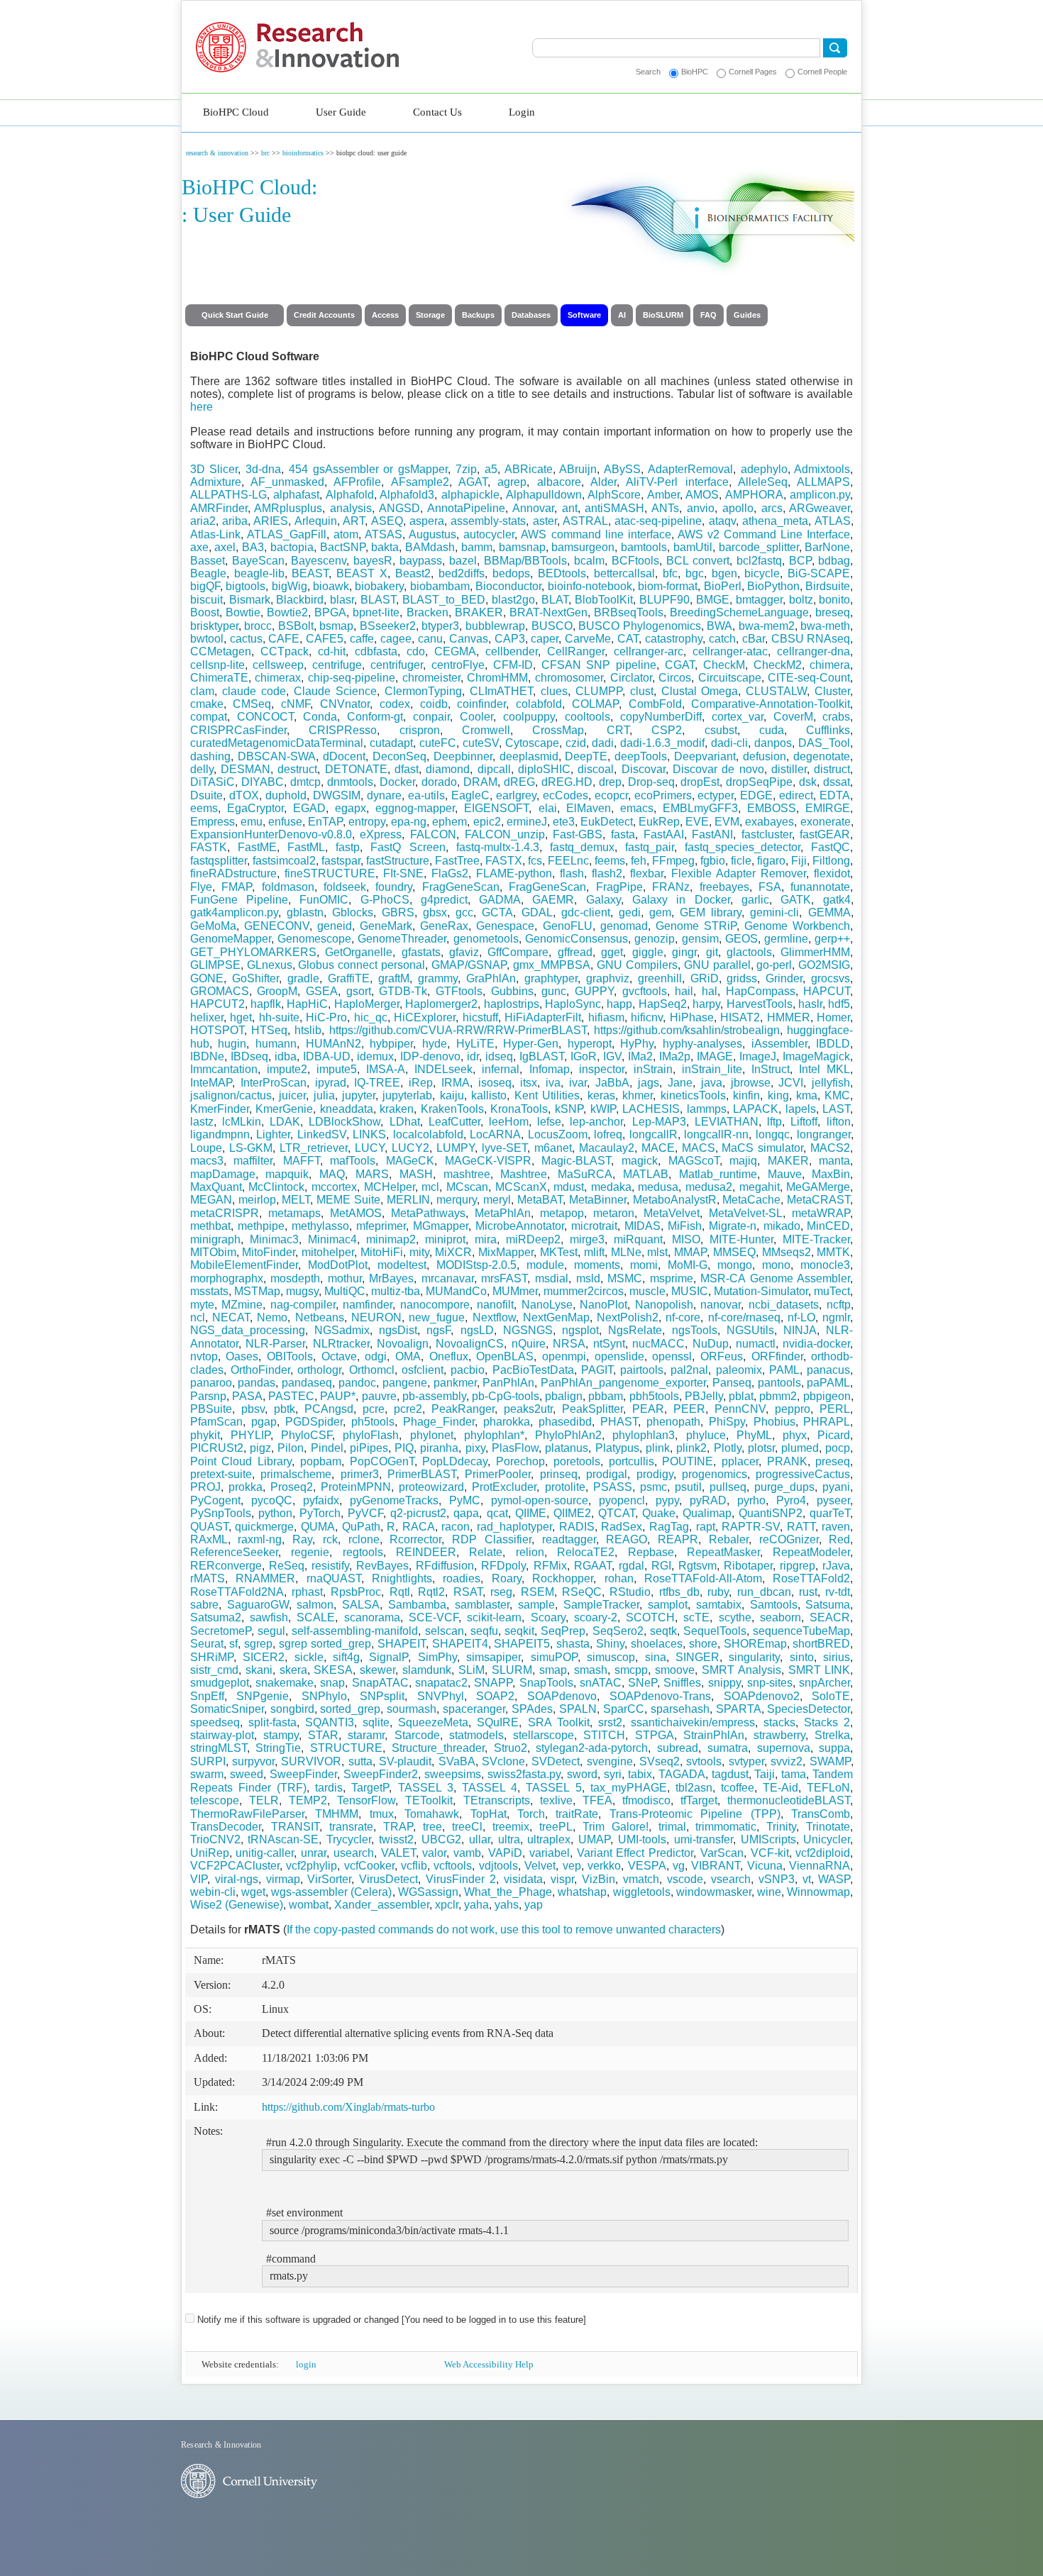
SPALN (578, 1709)
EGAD (309, 808)
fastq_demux (582, 847)
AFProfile (357, 482)
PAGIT (597, 1370)
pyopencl (622, 1500)
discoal (596, 769)
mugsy (302, 1291)
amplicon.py (820, 495)
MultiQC (345, 1291)
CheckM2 (778, 665)
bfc (670, 573)
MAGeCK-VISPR (488, 1161)
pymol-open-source (540, 1500)
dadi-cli (729, 743)
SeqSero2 (618, 1631)
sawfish (269, 1617)
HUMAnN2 (333, 1044)
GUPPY (594, 991)
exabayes (769, 822)
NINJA (800, 1330)
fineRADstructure (233, 873)
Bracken (427, 612)
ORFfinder (777, 1356)
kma (807, 1095)
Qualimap (707, 1513)
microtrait (594, 1226)
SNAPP (493, 1683)
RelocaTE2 (586, 1552)
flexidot (832, 873)
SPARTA (739, 1709)
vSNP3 (777, 1879)
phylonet (432, 1435)
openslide (619, 1356)
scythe (735, 1617)
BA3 (253, 547)
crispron (420, 730)
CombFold (655, 704)
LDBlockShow (344, 1122)
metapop (562, 1213)
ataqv (722, 521)
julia (324, 1095)
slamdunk (427, 1670)
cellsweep (278, 665)
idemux (375, 1056)
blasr (342, 600)
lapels (801, 1109)
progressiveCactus (803, 1474)
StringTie (278, 1748)
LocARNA (495, 1134)
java (712, 1083)
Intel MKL (824, 1069)
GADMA (500, 900)
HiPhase (692, 1017)
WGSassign (428, 1892)
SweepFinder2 (381, 1774)
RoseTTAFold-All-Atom (703, 1578)
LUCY (370, 1148)
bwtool (207, 639)
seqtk (663, 1631)
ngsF (438, 1330)
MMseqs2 (787, 1252)
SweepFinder (303, 1774)
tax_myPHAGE (629, 1788)
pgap (264, 1422)
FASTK (209, 847)
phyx (795, 1435)
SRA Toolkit (559, 1722)
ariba (235, 521)
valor (434, 1853)
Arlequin (316, 521)
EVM (727, 822)
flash (572, 873)
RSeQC (582, 1592)
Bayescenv (319, 561)
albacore (559, 482)
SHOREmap (755, 1644)
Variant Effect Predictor (635, 1853)
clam (202, 691)
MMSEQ (734, 1252)
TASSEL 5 (553, 1788)
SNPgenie (263, 1696)
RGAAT (593, 1566)
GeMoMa (213, 926)
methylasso (320, 1226)
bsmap (336, 626)
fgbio (713, 861)
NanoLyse (547, 1305)
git (712, 952)
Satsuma (828, 1605)
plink (658, 1448)
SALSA (361, 1605)
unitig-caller (265, 1853)
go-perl (774, 965)
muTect (832, 1291)
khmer (638, 1095)
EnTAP (325, 822)
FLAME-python (514, 873)
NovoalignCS (470, 1344)
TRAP (398, 1827)
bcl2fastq (759, 561)
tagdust (730, 1774)
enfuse (285, 822)
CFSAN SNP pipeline (599, 665)
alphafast (296, 495)
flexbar (647, 873)
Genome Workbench (797, 926)
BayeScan (258, 561)
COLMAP (595, 704)
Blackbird (300, 600)
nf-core (683, 1317)
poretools (577, 1461)
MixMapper (506, 1252)
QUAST (209, 1527)
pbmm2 (778, 1396)
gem (660, 912)
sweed (247, 1774)
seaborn (780, 1617)
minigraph (215, 1239)
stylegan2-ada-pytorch (592, 1748)
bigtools (245, 586)
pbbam (606, 1396)
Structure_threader (438, 1748)
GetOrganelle (359, 952)
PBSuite (211, 1409)
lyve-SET (504, 1148)
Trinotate (828, 1827)
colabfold (539, 704)
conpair (431, 717)
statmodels (476, 1735)
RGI (661, 1566)
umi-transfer (703, 1839)
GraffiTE (349, 978)
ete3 (564, 822)
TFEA (597, 1800)
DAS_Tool (824, 743)
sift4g (346, 1657)
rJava (836, 1566)
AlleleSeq (763, 482)
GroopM (277, 991)
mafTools (353, 1161)
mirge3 (587, 1239)
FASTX (504, 861)
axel (225, 547)
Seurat (207, 1644)
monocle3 (825, 1265)
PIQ (404, 1448)
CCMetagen (221, 651)
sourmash (412, 1709)
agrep (512, 482)
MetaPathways (428, 1213)
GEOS (741, 939)
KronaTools (519, 1109)
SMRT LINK (819, 1670)
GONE (207, 978)
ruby (718, 1592)
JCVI (791, 1083)
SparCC (624, 1709)
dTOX (244, 795)
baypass (421, 561)
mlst (657, 1252)
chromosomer (569, 678)
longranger (824, 1134)
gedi (630, 912)
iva (553, 1083)
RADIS (577, 1527)
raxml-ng (260, 1539)
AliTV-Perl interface (677, 482)
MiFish (685, 1226)
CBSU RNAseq (811, 639)
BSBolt (296, 626)
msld (588, 1278)
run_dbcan (764, 1592)
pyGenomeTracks (394, 1500)
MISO (686, 1239)
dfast (407, 769)
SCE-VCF (434, 1617)
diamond (448, 769)
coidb (434, 704)
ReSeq (287, 1566)
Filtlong (831, 861)
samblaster (482, 1605)
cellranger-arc (649, 651)
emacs (637, 808)
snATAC (601, 1683)
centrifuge (337, 665)
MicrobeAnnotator (520, 1226)
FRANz (671, 887)
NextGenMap (556, 1317)
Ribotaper (748, 1566)
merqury (457, 1200)
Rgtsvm (697, 1566)
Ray (302, 1539)
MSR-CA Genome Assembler (775, 1278)
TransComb (821, 1814)
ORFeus (722, 1356)
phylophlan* (494, 1435)
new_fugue (437, 1317)
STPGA (655, 1735)
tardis (329, 1788)
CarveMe (588, 639)
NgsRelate (635, 1330)
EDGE (756, 795)
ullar (480, 1839)
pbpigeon (827, 1396)
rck (330, 1539)
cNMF (296, 704)
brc (265, 153)
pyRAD (708, 1500)
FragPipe (619, 887)
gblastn (305, 912)
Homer (833, 1017)
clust (642, 691)
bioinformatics (303, 153)
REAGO (627, 1539)
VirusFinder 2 (461, 1879)
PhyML (754, 1435)
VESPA (647, 1866)
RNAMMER (265, 1578)
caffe (362, 639)
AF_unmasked (287, 482)
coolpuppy (529, 717)
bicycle (762, 573)
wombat (309, 1905)
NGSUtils (750, 1330)
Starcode (417, 1735)
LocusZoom (558, 1134)
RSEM (537, 1592)
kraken (397, 1109)
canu (430, 639)
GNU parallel (717, 965)
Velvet (540, 1866)
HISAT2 (740, 1017)
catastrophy (674, 639)
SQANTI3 (330, 1722)
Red (839, 1539)
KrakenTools (452, 1109)
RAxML (209, 1539)
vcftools (453, 1866)
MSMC (625, 1278)
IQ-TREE (377, 1083)
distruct (832, 769)
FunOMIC (324, 900)
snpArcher (824, 1683)
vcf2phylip (311, 1866)
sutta (360, 1761)
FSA (770, 887)
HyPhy (637, 1044)
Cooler (476, 717)
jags (649, 1083)
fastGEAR (825, 834)
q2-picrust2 (418, 1513)
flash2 (607, 873)
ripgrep (798, 1566)
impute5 (337, 1069)
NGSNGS (528, 1330)
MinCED (828, 1226)
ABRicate (529, 469)
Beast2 (413, 573)
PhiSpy (727, 1422)
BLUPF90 (664, 600)
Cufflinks (828, 730)
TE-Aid (780, 1788)
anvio (701, 508)
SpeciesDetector (809, 1709)
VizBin (598, 1879)
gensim (700, 939)
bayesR (373, 561)
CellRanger (576, 651)
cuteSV (481, 743)
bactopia (292, 547)
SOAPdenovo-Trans (660, 1696)
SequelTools (715, 1631)
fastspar (341, 861)
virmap (283, 1879)
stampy (281, 1735)
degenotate (822, 756)
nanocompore (435, 1305)
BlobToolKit (604, 600)
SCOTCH (650, 1617)
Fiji (799, 861)
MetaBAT (540, 1200)
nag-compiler (303, 1305)
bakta (385, 547)
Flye (201, 887)
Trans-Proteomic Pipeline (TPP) (695, 1814)
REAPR (678, 1539)
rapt (706, 1527)
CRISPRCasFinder (238, 730)
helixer (207, 1017)
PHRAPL (827, 1422)
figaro (771, 861)
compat (209, 717)
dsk (808, 782)
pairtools (642, 1370)
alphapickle (470, 495)
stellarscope (543, 1735)
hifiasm (606, 1017)
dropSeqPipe (759, 782)
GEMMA (829, 912)
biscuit (206, 600)
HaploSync (573, 1004)
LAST (836, 1109)
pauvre (379, 1396)
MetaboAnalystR (675, 1200)
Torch (531, 1814)
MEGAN (211, 1200)
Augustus (432, 534)
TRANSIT (295, 1827)
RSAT (468, 1592)
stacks (779, 1722)
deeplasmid (529, 756)
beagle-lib (259, 573)
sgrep (258, 1644)
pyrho (751, 1500)
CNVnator (345, 704)
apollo (738, 508)
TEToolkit (429, 1800)
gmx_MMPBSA (552, 965)
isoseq (495, 1083)
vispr (562, 1879)
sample (536, 1605)
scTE (696, 1617)
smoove (675, 1670)
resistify (330, 1566)
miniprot (445, 1239)
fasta (623, 834)
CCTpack (285, 651)
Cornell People (822, 72)
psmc (653, 1487)
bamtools (644, 547)
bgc (695, 573)
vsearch (731, 1879)
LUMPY (456, 1148)
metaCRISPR (225, 1213)
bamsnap (522, 547)
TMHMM (337, 1814)
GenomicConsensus (576, 939)
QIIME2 (572, 1513)
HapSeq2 (663, 1004)
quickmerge (264, 1527)
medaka (611, 1187)
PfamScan (216, 1422)
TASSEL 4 (490, 1788)
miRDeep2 (533, 1239)
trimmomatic (726, 1827)
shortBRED (821, 1644)
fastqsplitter (219, 861)
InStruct (771, 1069)
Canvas (469, 639)
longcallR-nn (716, 1134)
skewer (377, 1670)
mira (486, 1239)
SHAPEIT (402, 1644)
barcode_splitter (759, 547)
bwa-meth (825, 626)
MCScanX (521, 1187)
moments (597, 1265)
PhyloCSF (307, 1435)
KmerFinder (220, 1109)
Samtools (774, 1605)
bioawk (331, 586)
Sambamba (417, 1605)
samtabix (719, 1605)
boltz (801, 600)
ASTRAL (585, 521)
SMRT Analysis (741, 1670)
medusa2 (709, 1187)
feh (639, 861)
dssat (837, 782)
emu (252, 822)
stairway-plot (222, 1735)
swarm (207, 1774)
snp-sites (770, 1683)
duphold (286, 795)
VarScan (722, 1853)
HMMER (789, 1017)
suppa (834, 1748)
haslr (810, 1004)
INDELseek (443, 1069)
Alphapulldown (544, 495)
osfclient (423, 1370)
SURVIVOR (311, 1761)
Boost (205, 612)
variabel (550, 1853)
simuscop (611, 1657)
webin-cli (213, 1892)
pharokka (507, 1422)
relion (530, 1552)
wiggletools (642, 1892)
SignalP (388, 1657)
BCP (800, 561)
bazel (463, 561)
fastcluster (767, 834)
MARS (372, 1174)
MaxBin (831, 1174)
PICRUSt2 (217, 1448)
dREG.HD (567, 782)
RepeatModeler (811, 1552)
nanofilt (495, 1305)
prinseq (559, 1474)
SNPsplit (382, 1696)
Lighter (273, 1134)
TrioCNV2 (215, 1839)
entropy (367, 822)
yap (534, 1905)
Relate (486, 1552)
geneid (335, 926)
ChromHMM (497, 678)
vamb (467, 1853)
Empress (213, 822)
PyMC (465, 1500)
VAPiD (505, 1853)
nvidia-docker (816, 1344)
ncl (198, 1317)
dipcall (494, 769)
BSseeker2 (388, 626)
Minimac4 (332, 1239)
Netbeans (320, 1317)
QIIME (531, 1513)
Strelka (832, 1735)
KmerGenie (284, 1109)
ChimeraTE (219, 678)
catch (722, 639)
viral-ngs (237, 1879)
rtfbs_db (679, 1592)
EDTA (835, 795)
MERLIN (408, 1200)
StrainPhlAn (714, 1735)
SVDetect (556, 1761)
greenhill (660, 978)
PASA (247, 1396)
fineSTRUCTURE (330, 873)
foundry (394, 887)
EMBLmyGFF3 (700, 808)
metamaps (294, 1213)
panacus (828, 1370)
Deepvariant (705, 756)
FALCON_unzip (505, 834)
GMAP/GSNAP (469, 965)
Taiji (765, 1774)
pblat (741, 1396)
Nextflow (494, 1317)
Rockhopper (563, 1578)
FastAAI (664, 834)
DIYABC (263, 782)
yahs (507, 1905)
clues (554, 691)
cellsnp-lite (217, 665)
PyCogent (215, 1500)
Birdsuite (828, 586)
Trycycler (349, 1839)
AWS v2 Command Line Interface (764, 534)
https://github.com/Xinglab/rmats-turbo (348, 2107)
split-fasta (272, 1722)
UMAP (594, 1839)
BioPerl (723, 586)
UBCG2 (441, 1839)
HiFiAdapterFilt (543, 1017)
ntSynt (609, 1344)
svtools (704, 1761)
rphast (307, 1592)
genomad (624, 926)
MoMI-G (688, 1265)
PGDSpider (314, 1422)
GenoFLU (568, 926)
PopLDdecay (455, 1461)
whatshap (582, 1892)
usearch (354, 1853)
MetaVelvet (672, 1213)
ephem (449, 822)
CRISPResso (343, 730)
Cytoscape (532, 743)
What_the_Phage (508, 1892)
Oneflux (449, 1356)
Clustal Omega (700, 691)
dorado (439, 782)
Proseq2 (292, 1487)
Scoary (548, 1617)
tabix (640, 1774)
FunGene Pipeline (239, 900)
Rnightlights (402, 1578)
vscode (685, 1879)
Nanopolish (664, 1305)
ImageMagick (816, 1056)
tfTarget (699, 1800)
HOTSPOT (217, 1030)
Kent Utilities (547, 1095)
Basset (208, 561)
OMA (408, 1356)
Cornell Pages (753, 72)
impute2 (287, 1069)
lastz (202, 1122)
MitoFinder (269, 1252)
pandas (256, 1383)
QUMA (318, 1527)
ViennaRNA (819, 1866)
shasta (573, 1644)
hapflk (266, 1004)
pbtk (285, 1409)
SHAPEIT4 (460, 1644)
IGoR (584, 1056)
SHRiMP (212, 1657)
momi (644, 1265)
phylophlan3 (644, 1435)
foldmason (288, 887)
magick (640, 1161)
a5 (491, 469)
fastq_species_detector (743, 847)
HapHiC (307, 1004)
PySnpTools (221, 1513)
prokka (245, 1487)
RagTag (669, 1527)
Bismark (250, 600)
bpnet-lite (376, 612)
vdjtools (498, 1866)
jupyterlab (407, 1095)
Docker (397, 782)
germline (786, 939)
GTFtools (459, 991)
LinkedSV (322, 1134)
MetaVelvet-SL (746, 1213)
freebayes (724, 887)
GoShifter (255, 978)
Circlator (631, 678)
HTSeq (269, 1030)
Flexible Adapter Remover (739, 873)
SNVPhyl (441, 1696)
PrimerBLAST (422, 1474)
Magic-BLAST (576, 1161)
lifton (839, 1122)
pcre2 (408, 1409)
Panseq (732, 1383)
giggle (648, 952)
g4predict (444, 900)
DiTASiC (213, 782)
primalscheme (296, 1474)
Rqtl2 (431, 1592)
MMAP (690, 1252)
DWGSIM (337, 795)
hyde (435, 1044)
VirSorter (329, 1879)
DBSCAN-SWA (277, 756)
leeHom (509, 1122)
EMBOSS (772, 808)
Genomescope (314, 939)
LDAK (285, 1122)
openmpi (564, 1356)
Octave (339, 1356)
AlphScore (614, 495)
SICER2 (264, 1657)
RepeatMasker (723, 1552)
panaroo (211, 1383)
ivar (578, 1083)
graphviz (608, 978)
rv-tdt (838, 1592)
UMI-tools (642, 1839)
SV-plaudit (405, 1761)
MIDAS (642, 1226)
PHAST (619, 1422)
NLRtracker (341, 1344)
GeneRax (444, 926)
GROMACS (220, 991)
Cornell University (217, 37)
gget (612, 952)
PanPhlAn (508, 1383)
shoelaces (657, 1644)
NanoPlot (603, 1305)
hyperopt (590, 1044)
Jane (680, 1083)
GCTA (497, 912)
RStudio (630, 1592)
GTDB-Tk (403, 991)
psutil (688, 1487)
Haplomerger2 (441, 1004)
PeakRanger (463, 1409)
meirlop (257, 1200)
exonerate (826, 822)
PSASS (613, 1487)
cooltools (587, 717)
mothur (345, 1278)
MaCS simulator (762, 1148)
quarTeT (830, 1513)
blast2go (513, 600)
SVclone (503, 1761)
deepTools (641, 756)
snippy (724, 1683)
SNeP (642, 1683)
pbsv (253, 1409)
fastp (348, 847)
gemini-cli (774, 912)
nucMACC (658, 1344)
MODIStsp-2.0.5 (476, 1265)
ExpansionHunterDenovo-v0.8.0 (271, 834)
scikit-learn (494, 1617)
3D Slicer (214, 469)
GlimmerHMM (815, 952)
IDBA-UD (327, 1056)
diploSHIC (544, 769)
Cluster (832, 691)
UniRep (210, 1853)
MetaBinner (598, 1200)
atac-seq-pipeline (658, 521)
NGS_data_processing (248, 1330)
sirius (837, 1657)
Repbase (651, 1552)
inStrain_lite (712, 1069)
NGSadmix (342, 1330)
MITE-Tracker (816, 1239)
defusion (765, 756)
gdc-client (586, 912)
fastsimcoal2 (284, 861)
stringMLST (219, 1748)
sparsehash (680, 1709)
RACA (419, 1527)
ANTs (665, 508)
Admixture (216, 482)
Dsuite (206, 795)
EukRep (659, 822)
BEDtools (562, 573)
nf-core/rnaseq (744, 1317)
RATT (801, 1527)
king (778, 1095)
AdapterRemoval (690, 469)
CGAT (680, 665)
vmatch (641, 1879)
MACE (658, 1148)
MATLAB (646, 1174)
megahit (760, 1187)
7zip (466, 469)
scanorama (372, 1617)
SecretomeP (221, 1631)
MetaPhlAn (503, 1213)
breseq (833, 612)
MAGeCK (410, 1161)
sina (656, 1657)
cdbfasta (376, 651)
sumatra (728, 1748)
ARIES (271, 521)
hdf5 (839, 1004)
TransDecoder (226, 1827)
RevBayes (382, 1566)
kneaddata (347, 1109)
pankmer (455, 1383)
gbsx (435, 912)
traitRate (577, 1814)
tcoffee (738, 1788)
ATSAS (383, 534)
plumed (800, 1448)
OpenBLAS (505, 1356)
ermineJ (527, 822)
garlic (755, 900)
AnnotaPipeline (466, 508)
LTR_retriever (314, 1148)
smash (591, 1670)
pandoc (357, 1383)
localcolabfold (428, 1134)
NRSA (569, 1344)
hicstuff (480, 1017)
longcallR (653, 1134)
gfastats (421, 952)
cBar (754, 639)
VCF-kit (770, 1853)
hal (710, 991)
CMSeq (252, 704)
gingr (684, 952)
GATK (796, 900)
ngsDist (398, 1330)
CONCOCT (265, 717)
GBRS (398, 912)
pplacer (740, 1461)
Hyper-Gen (531, 1044)
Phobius (774, 1422)
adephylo (764, 469)
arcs (772, 508)
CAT (628, 639)
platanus (567, 1448)
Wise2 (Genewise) (237, 1905)
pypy (667, 1500)
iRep (421, 1083)
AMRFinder (219, 508)
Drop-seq (651, 782)
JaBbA (612, 1083)
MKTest (559, 1252)
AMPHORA (754, 495)
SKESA (333, 1670)
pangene (405, 1383)
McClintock (276, 1187)
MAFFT (302, 1161)
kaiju (452, 1095)
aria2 (203, 521)
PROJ (205, 1487)
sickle (309, 1657)
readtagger (569, 1539)
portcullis (631, 1461)
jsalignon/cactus (231, 1095)
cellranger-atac (730, 651)
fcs (535, 861)
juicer (292, 1095)
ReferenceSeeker (234, 1552)
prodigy (655, 1474)
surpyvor (253, 1761)
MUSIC (690, 1291)
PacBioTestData (533, 1370)
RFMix (550, 1566)
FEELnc (568, 861)
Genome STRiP (696, 926)
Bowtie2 (287, 612)
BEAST (310, 573)
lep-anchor (596, 1122)
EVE (697, 822)
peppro (793, 1409)
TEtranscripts (497, 1800)
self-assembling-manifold (355, 1631)
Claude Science (335, 691)
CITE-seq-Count (809, 678)
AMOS (702, 495)
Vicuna (765, 1866)
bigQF (205, 586)
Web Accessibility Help (489, 2364)
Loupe (206, 1148)
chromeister (431, 678)
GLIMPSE (215, 965)
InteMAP (211, 1083)
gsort (359, 991)
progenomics (714, 1474)
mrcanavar (448, 1278)
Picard (834, 1435)
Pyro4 (791, 1500)
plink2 (691, 1448)
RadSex (622, 1527)
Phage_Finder (439, 1422)
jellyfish (831, 1083)
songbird (292, 1709)
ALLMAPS (823, 482)
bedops (511, 573)
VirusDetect (388, 1879)
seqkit (519, 1631)
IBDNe (207, 1056)
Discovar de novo (718, 769)
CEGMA (455, 651)
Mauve (785, 1174)
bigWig (289, 586)
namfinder (368, 1305)
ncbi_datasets (784, 1305)
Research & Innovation (302, 29)
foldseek (345, 887)
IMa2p (675, 1056)
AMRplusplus (288, 508)
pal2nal (689, 1370)
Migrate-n (733, 1226)
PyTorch (320, 1513)
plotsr (761, 1448)
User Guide (341, 112)
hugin (232, 1044)
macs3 (207, 1161)
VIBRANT (716, 1866)
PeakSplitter (592, 1409)
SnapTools (546, 1683)
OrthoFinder (260, 1370)
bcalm (589, 561)
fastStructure (398, 861)
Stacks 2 (827, 1722)
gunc (554, 991)
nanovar (721, 1305)
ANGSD (399, 508)
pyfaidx (321, 1500)
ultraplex (549, 1839)
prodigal (607, 1474)
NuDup (711, 1344)
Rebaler (729, 1539)
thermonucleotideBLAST (789, 1800)
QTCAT (617, 1513)
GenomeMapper (231, 939)
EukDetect (607, 822)
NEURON (376, 1317)
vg (679, 1866)
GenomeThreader (402, 939)
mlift (594, 1252)
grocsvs (830, 978)
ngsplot (580, 1330)
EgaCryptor (255, 808)
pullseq (728, 1487)
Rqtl (400, 1592)
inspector (602, 1069)
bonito (834, 600)
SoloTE (831, 1696)
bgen (724, 573)
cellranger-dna (813, 651)
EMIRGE (828, 808)
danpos (773, 743)
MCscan (467, 1187)
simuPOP (554, 1657)
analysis (351, 508)
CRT (618, 730)
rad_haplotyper (514, 1527)
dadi (603, 743)
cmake (207, 704)
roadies (462, 1578)
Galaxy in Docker (681, 900)
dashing (210, 756)
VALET (398, 1853)
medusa (658, 1187)
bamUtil (693, 547)
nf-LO (801, 1317)
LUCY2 (410, 1148)
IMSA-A (386, 1069)
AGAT (473, 482)
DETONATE (356, 769)
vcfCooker (369, 1866)
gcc (464, 912)
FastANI (712, 834)
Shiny (610, 1644)
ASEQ (387, 521)
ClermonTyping (423, 691)
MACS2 (830, 1148)
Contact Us (437, 112)
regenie (310, 1552)
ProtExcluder (504, 1487)
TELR (264, 1800)
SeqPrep (563, 1631)
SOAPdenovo (562, 1696)
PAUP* (338, 1396)
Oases (242, 1356)
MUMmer (515, 1291)
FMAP (237, 887)
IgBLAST (542, 1056)
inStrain (653, 1069)
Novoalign (403, 1344)
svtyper (746, 1761)
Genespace (505, 926)
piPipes (369, 1448)
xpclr (447, 1905)
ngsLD (477, 1330)
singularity (754, 1657)
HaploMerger (367, 1004)
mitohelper (328, 1252)
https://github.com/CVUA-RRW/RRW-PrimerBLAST (458, 1030)
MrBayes (391, 1278)
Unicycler (827, 1839)
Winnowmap (818, 1892)
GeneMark (386, 926)
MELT (296, 1200)
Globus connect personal (362, 965)
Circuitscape (730, 678)
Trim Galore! (616, 1827)
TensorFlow (366, 1800)
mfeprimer (381, 1226)
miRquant (638, 1239)
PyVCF (365, 1513)
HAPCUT (827, 991)
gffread (575, 952)
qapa (466, 1513)
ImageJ (758, 1056)
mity (419, 1252)
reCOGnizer (789, 1539)
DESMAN (245, 769)
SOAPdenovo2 (762, 1696)
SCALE (316, 1617)
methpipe (261, 1226)
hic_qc (371, 1017)
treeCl (467, 1827)
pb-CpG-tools (506, 1396)
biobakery (379, 586)
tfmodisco (646, 1800)
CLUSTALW (776, 691)
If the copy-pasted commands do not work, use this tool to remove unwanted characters (504, 1930)
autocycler (489, 534)
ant (570, 508)
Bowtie (243, 612)
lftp (774, 1122)
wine (769, 1892)
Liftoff (804, 1122)
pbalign (564, 1396)
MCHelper (390, 1187)
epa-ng (409, 822)
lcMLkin (242, 1122)
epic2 (487, 822)
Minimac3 (274, 1239)
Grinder (784, 978)
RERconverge (226, 1566)
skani (259, 1670)
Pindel (327, 1448)
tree (432, 1827)
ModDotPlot (338, 1265)
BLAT (555, 600)
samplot (668, 1605)
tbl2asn (694, 1788)
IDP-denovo (430, 1056)
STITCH (604, 1735)
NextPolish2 (628, 1317)
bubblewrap (495, 626)
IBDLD (833, 1044)
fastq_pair (650, 847)
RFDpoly (503, 1566)
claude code (254, 691)
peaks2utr (528, 1409)
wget (253, 1892)
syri (613, 1774)
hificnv (647, 1017)
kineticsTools (693, 1095)
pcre (374, 1409)
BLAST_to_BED (444, 600)
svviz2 (787, 1761)
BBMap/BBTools (525, 561)
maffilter (253, 1161)
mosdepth (295, 1278)
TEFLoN (828, 1788)
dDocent (344, 756)
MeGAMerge (818, 1187)
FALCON (433, 834)
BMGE (713, 600)
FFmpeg (673, 861)
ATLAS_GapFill (287, 534)
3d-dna (263, 469)
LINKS (369, 1134)
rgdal (631, 1566)
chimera (830, 665)
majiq (743, 1161)
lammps (707, 1109)
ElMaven (589, 808)
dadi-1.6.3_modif (662, 743)
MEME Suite (348, 1200)
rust (808, 1592)
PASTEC (291, 1396)
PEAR (648, 1409)
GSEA (322, 991)
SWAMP (830, 1761)
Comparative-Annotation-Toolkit (771, 704)
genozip (655, 939)
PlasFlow (515, 1448)
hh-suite (279, 1017)
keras (601, 1095)
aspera (427, 521)
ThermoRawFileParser (247, 1814)
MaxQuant (216, 1187)
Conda (320, 717)
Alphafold (350, 495)
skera (293, 1670)
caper (545, 639)
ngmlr (836, 1317)
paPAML (828, 1383)
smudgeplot (220, 1683)
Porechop (520, 1461)
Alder (603, 482)
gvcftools (645, 991)
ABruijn (578, 469)
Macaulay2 (607, 1148)
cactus (246, 639)
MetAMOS (356, 1213)
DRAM (480, 782)
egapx (351, 808)
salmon (315, 1605)
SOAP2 (495, 1696)
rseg (501, 1592)
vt (807, 1879)
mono (776, 1265)
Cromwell (486, 730)
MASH (416, 1174)
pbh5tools (654, 1396)
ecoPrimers (663, 795)
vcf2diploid (823, 1853)
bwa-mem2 (767, 626)
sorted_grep (350, 1709)
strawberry (779, 1735)
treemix (511, 1827)
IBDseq (249, 1056)
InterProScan (274, 1083)
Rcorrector (415, 1539)
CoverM (793, 717)
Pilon (291, 1448)
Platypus (617, 1448)
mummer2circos (584, 1291)
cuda (772, 730)
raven (836, 1527)
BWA (719, 626)
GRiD (705, 978)
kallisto (489, 1095)
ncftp (839, 1305)
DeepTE (586, 756)
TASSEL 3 (426, 1788)
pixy (475, 1448)
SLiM (471, 1670)
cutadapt (391, 743)
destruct (297, 769)
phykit (205, 1435)
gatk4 (837, 900)
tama (794, 1774)
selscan (445, 1631)
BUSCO (552, 626)
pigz (260, 1448)
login (306, 2364)
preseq (833, 1461)
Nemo (272, 1317)
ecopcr (611, 795)
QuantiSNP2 (771, 1513)
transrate (351, 1827)
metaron (614, 1213)
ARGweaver (819, 508)
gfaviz (464, 952)
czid (576, 743)
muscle (647, 1291)
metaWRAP (821, 1213)
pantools (779, 1383)
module (545, 1265)
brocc (258, 626)
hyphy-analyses (702, 1044)
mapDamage (223, 1174)
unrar (314, 1853)
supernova (784, 1748)
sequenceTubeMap (801, 1631)
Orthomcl (372, 1370)
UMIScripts (768, 1839)
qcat (497, 1513)
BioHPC (695, 72)
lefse (549, 1122)
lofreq (608, 1134)
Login (522, 112)
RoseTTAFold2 (811, 1578)
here (202, 407)
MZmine (242, 1305)
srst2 (610, 1722)
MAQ (332, 1174)
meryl (497, 1200)
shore (703, 1644)
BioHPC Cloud (236, 112)
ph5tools (373, 1422)
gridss (742, 978)
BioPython (773, 586)
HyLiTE (475, 1044)
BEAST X (362, 573)
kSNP (569, 1109)
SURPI (208, 1761)
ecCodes (565, 795)
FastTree (457, 861)
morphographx (227, 1278)
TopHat (489, 1814)
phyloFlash (371, 1435)
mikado (782, 1226)
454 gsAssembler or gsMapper (368, 469)
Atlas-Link (215, 534)
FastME (257, 847)
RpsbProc (356, 1592)
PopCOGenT (382, 1461)
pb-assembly (434, 1396)
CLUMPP (599, 691)
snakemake (285, 1683)
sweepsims (453, 1774)
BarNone (827, 547)
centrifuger (397, 665)
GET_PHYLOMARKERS (253, 952)
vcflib (414, 1866)
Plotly (728, 1448)
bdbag (834, 561)
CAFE (284, 639)
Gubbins (512, 991)
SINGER (697, 1657)
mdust (569, 1187)
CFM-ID (513, 665)
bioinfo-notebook (590, 586)
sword (582, 1774)
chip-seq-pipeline (352, 678)
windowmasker (714, 1892)
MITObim (213, 1252)
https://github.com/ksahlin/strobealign (687, 1030)
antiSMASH (614, 508)
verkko (604, 1866)
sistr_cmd (214, 1670)
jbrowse (751, 1083)
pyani (836, 1487)
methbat (210, 1226)
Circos (675, 678)
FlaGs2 (450, 873)
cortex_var (738, 717)
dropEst (700, 782)
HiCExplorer (425, 1017)
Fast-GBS (578, 834)
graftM (394, 978)
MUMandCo (456, 1291)
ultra (509, 1839)
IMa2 (640, 1056)
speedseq (215, 1722)
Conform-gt (375, 717)
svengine (610, 1761)
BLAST (378, 600)
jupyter (359, 1095)
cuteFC (438, 743)
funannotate (820, 887)
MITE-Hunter (741, 1239)
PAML (784, 1370)
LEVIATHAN (727, 1122)
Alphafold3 (407, 495)
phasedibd (565, 1422)
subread (678, 1748)
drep (610, 782)
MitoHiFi (382, 1252)
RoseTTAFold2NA (237, 1592)
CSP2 (667, 730)
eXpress (381, 834)
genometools (486, 939)
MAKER (788, 1161)
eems (204, 808)
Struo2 (511, 1748)
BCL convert (698, 561)
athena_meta (775, 521)
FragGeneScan (461, 887)
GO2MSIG (824, 965)
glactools (749, 952)
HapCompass (761, 991)
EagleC (470, 795)
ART (354, 521)
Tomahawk (432, 1814)
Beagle (208, 573)
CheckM (724, 665)
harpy (706, 1004)
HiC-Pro (326, 1017)
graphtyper (551, 978)
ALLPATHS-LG (228, 495)
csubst (721, 730)
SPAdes (532, 1709)
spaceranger (474, 1709)
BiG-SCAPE (819, 573)
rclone (364, 1539)
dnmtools (350, 782)
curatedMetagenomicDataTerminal (277, 743)
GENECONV (277, 926)
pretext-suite (221, 1474)
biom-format (668, 586)
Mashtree (524, 1174)
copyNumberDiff (661, 717)
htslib (308, 1030)
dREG (519, 782)
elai (548, 808)
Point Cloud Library (241, 1461)
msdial (552, 1278)
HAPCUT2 (217, 1004)
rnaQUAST (334, 1578)
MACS (699, 1148)
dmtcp (305, 782)
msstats (209, 1291)
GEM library (711, 912)
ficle (741, 861)
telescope (215, 1800)
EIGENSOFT (496, 808)
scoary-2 (596, 1617)
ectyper (716, 795)
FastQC (830, 847)
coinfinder (481, 704)
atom (346, 534)
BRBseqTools (629, 612)
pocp (838, 1448)
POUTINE (688, 1461)
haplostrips (512, 1004)
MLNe (626, 1252)
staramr (366, 1735)
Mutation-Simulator (761, 1291)
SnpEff (207, 1696)
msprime (672, 1278)
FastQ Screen (408, 847)
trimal (672, 1827)
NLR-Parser (275, 1344)
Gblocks (353, 912)
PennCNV (740, 1409)
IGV (612, 1056)
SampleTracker (601, 1605)
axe (199, 547)
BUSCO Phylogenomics (640, 626)
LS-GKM (251, 1148)
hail (684, 991)
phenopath (673, 1422)
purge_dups (784, 1487)
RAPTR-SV (751, 1527)
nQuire (529, 1344)
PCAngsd (329, 1409)
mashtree (467, 1174)
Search (648, 72)
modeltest (402, 1265)
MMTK (833, 1252)
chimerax (278, 678)
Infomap (550, 1069)
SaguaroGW (258, 1605)
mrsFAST (504, 1278)
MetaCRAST (818, 1200)
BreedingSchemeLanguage (739, 612)
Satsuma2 (216, 1617)
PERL (835, 1409)
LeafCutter (454, 1122)
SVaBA (457, 1761)
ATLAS (833, 521)
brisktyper (214, 626)
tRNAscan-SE (283, 1839)
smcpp (631, 1670)
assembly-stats (488, 521)
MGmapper (441, 1226)
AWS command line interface (596, 534)
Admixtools (822, 469)
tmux (382, 1814)
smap (553, 1670)
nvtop (204, 1356)
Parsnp (208, 1396)
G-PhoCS (385, 900)
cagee (396, 639)
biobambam (440, 586)
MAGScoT (694, 1161)
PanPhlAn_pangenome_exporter (623, 1383)
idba (286, 1056)
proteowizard (431, 1487)
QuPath (361, 1527)
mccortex (334, 1187)
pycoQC (272, 1500)
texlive (556, 1800)
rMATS (208, 1578)
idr (473, 1056)
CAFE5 (325, 639)
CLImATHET (501, 691)
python (275, 1513)
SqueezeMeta (433, 1722)
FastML (306, 847)
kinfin (746, 1095)
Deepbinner (463, 756)
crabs (836, 717)
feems (610, 861)
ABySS (622, 469)
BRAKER (479, 612)
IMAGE (715, 1056)
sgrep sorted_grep (325, 1644)
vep (572, 1866)
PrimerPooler (498, 1474)
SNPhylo (324, 1696)
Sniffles (682, 1683)
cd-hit (332, 651)
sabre (204, 1605)
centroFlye (458, 665)
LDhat (405, 1122)
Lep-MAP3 (659, 1122)
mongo (735, 1265)
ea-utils (426, 795)
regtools (363, 1552)
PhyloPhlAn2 (568, 1435)
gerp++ (832, 939)
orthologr (319, 1370)
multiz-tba (396, 1291)
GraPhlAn (491, 978)
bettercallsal (624, 573)
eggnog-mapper (415, 808)
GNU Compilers (637, 965)
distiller (789, 769)
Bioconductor (508, 586)
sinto (802, 1657)
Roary (507, 1578)
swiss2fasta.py (524, 1774)
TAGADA (682, 1774)
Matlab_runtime (718, 1174)
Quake (659, 1513)
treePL (556, 1827)
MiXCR (453, 1252)
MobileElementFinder (244, 1265)
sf (233, 1644)
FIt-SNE (403, 873)
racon (456, 1527)
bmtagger (759, 600)
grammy (438, 978)
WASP (834, 1879)
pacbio (468, 1370)
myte (202, 1305)
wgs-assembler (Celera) (331, 1892)
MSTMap (257, 1291)
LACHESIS (651, 1109)
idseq (499, 1056)
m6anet (553, 1148)
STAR (323, 1735)
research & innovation (217, 153)
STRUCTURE (346, 1748)
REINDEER (426, 1552)
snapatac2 (441, 1683)
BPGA (330, 612)
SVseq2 (660, 1761)
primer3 (360, 1474)
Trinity (781, 1827)
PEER (689, 1409)
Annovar (533, 508)
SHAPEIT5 (522, 1644)
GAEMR (553, 900)
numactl (756, 1344)
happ (619, 1004)
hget (241, 1017)
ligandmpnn (220, 1134)
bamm (477, 547)
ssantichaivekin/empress (693, 1722)
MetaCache (751, 1200)
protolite (565, 1487)
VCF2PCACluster (235, 1866)
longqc (773, 1134)
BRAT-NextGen (548, 612)
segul (271, 1631)
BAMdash (430, 547)
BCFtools (635, 561)
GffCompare (518, 952)
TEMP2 (308, 1800)
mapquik (287, 1174)
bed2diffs (462, 573)
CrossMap (558, 730)
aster (545, 521)
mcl (430, 1187)
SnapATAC (380, 1683)
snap (332, 1683)
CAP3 (510, 639)
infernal (501, 1069)
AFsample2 (420, 482)
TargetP (370, 1788)
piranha (439, 1448)
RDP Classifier (492, 1539)
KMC (837, 1095)
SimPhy (437, 1657)
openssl (672, 1356)
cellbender (512, 651)
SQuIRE (498, 1722)
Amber (663, 495)
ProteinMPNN (356, 1487)
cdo (416, 651)
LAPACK (756, 1109)
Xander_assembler (382, 1905)
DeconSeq (399, 756)
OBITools (290, 1356)
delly (202, 769)
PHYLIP (250, 1435)
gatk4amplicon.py (234, 912)
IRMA (456, 1083)
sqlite (376, 1722)
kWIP (603, 1109)
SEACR (830, 1617)
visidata (523, 1879)
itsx (529, 1083)
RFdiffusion (445, 1566)
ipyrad (331, 1083)
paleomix (739, 1370)
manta (834, 1161)
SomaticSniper (227, 1709)
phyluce (706, 1435)
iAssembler (779, 1044)
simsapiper (493, 1657)
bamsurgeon (583, 547)
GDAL (537, 912)
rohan (619, 1578)
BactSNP (343, 547)
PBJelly (704, 1396)
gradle (303, 978)
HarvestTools (760, 1004)
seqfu (484, 1631)
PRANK (787, 1461)
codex (395, 704)
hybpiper (391, 1044)
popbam (321, 1461)
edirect (796, 795)
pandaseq (307, 1383)
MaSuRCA (585, 1174)
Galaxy (603, 900)
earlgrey (516, 795)
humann (276, 1044)
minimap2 (391, 1239)
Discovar (644, 769)
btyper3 (440, 626)
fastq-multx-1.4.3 (498, 847)
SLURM (512, 1670)
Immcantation (224, 1069)
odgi (376, 1356)
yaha (476, 1905)
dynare (384, 795)
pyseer (833, 1500)
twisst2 (396, 1839)
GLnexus (270, 965)
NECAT (231, 1317)
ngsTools (695, 1330)
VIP (199, 1879)
